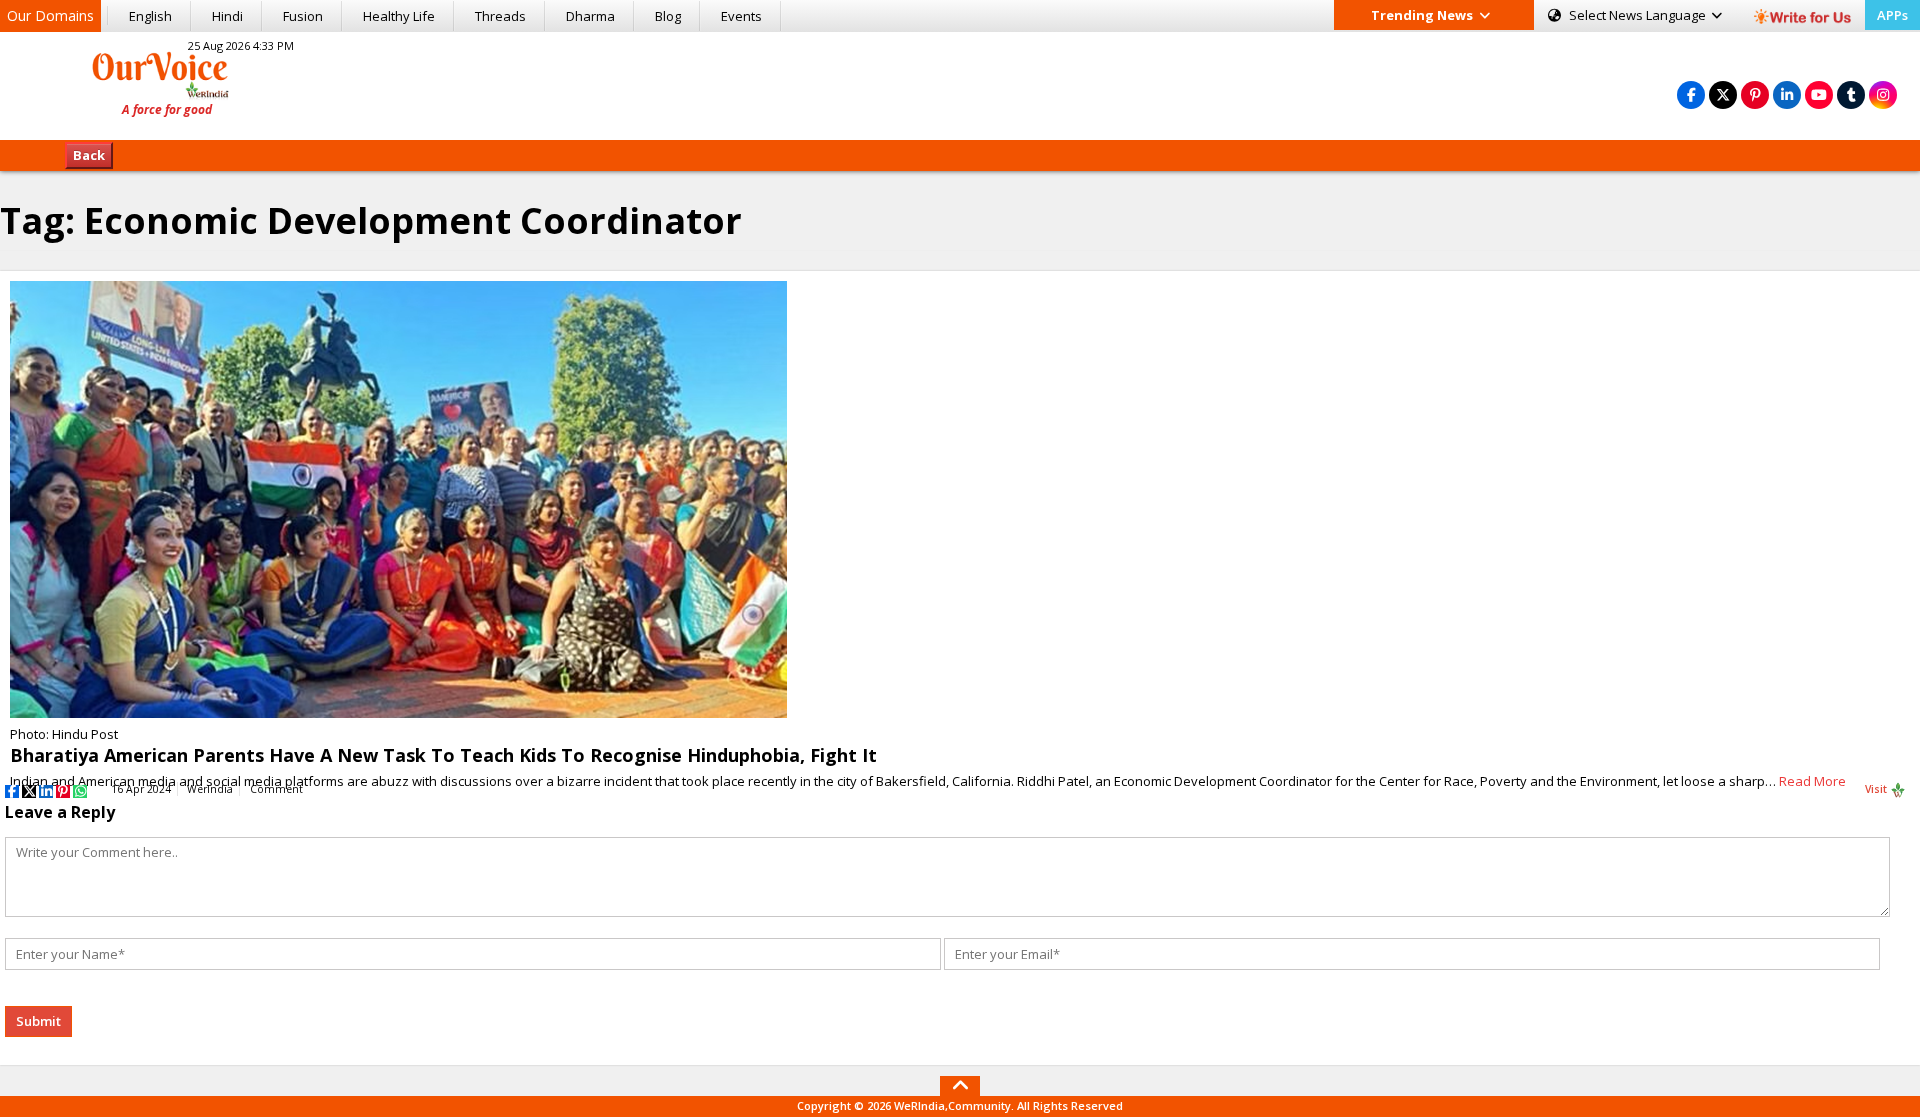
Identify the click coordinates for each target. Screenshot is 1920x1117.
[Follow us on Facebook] (1691, 94)
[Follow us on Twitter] (1723, 94)
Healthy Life (399, 16)
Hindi (227, 16)
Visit (1877, 789)
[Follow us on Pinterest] (1755, 94)
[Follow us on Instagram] (1883, 94)
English (150, 16)
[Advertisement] (960, 83)
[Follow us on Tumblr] (1851, 94)
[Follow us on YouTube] (1819, 94)
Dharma (590, 16)
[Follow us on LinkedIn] (1787, 94)
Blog (668, 16)
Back (89, 155)
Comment (276, 789)
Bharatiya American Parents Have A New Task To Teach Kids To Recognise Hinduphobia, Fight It (443, 755)
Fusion (303, 16)
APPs (1892, 15)
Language (1639, 15)
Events (741, 16)
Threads (500, 16)
